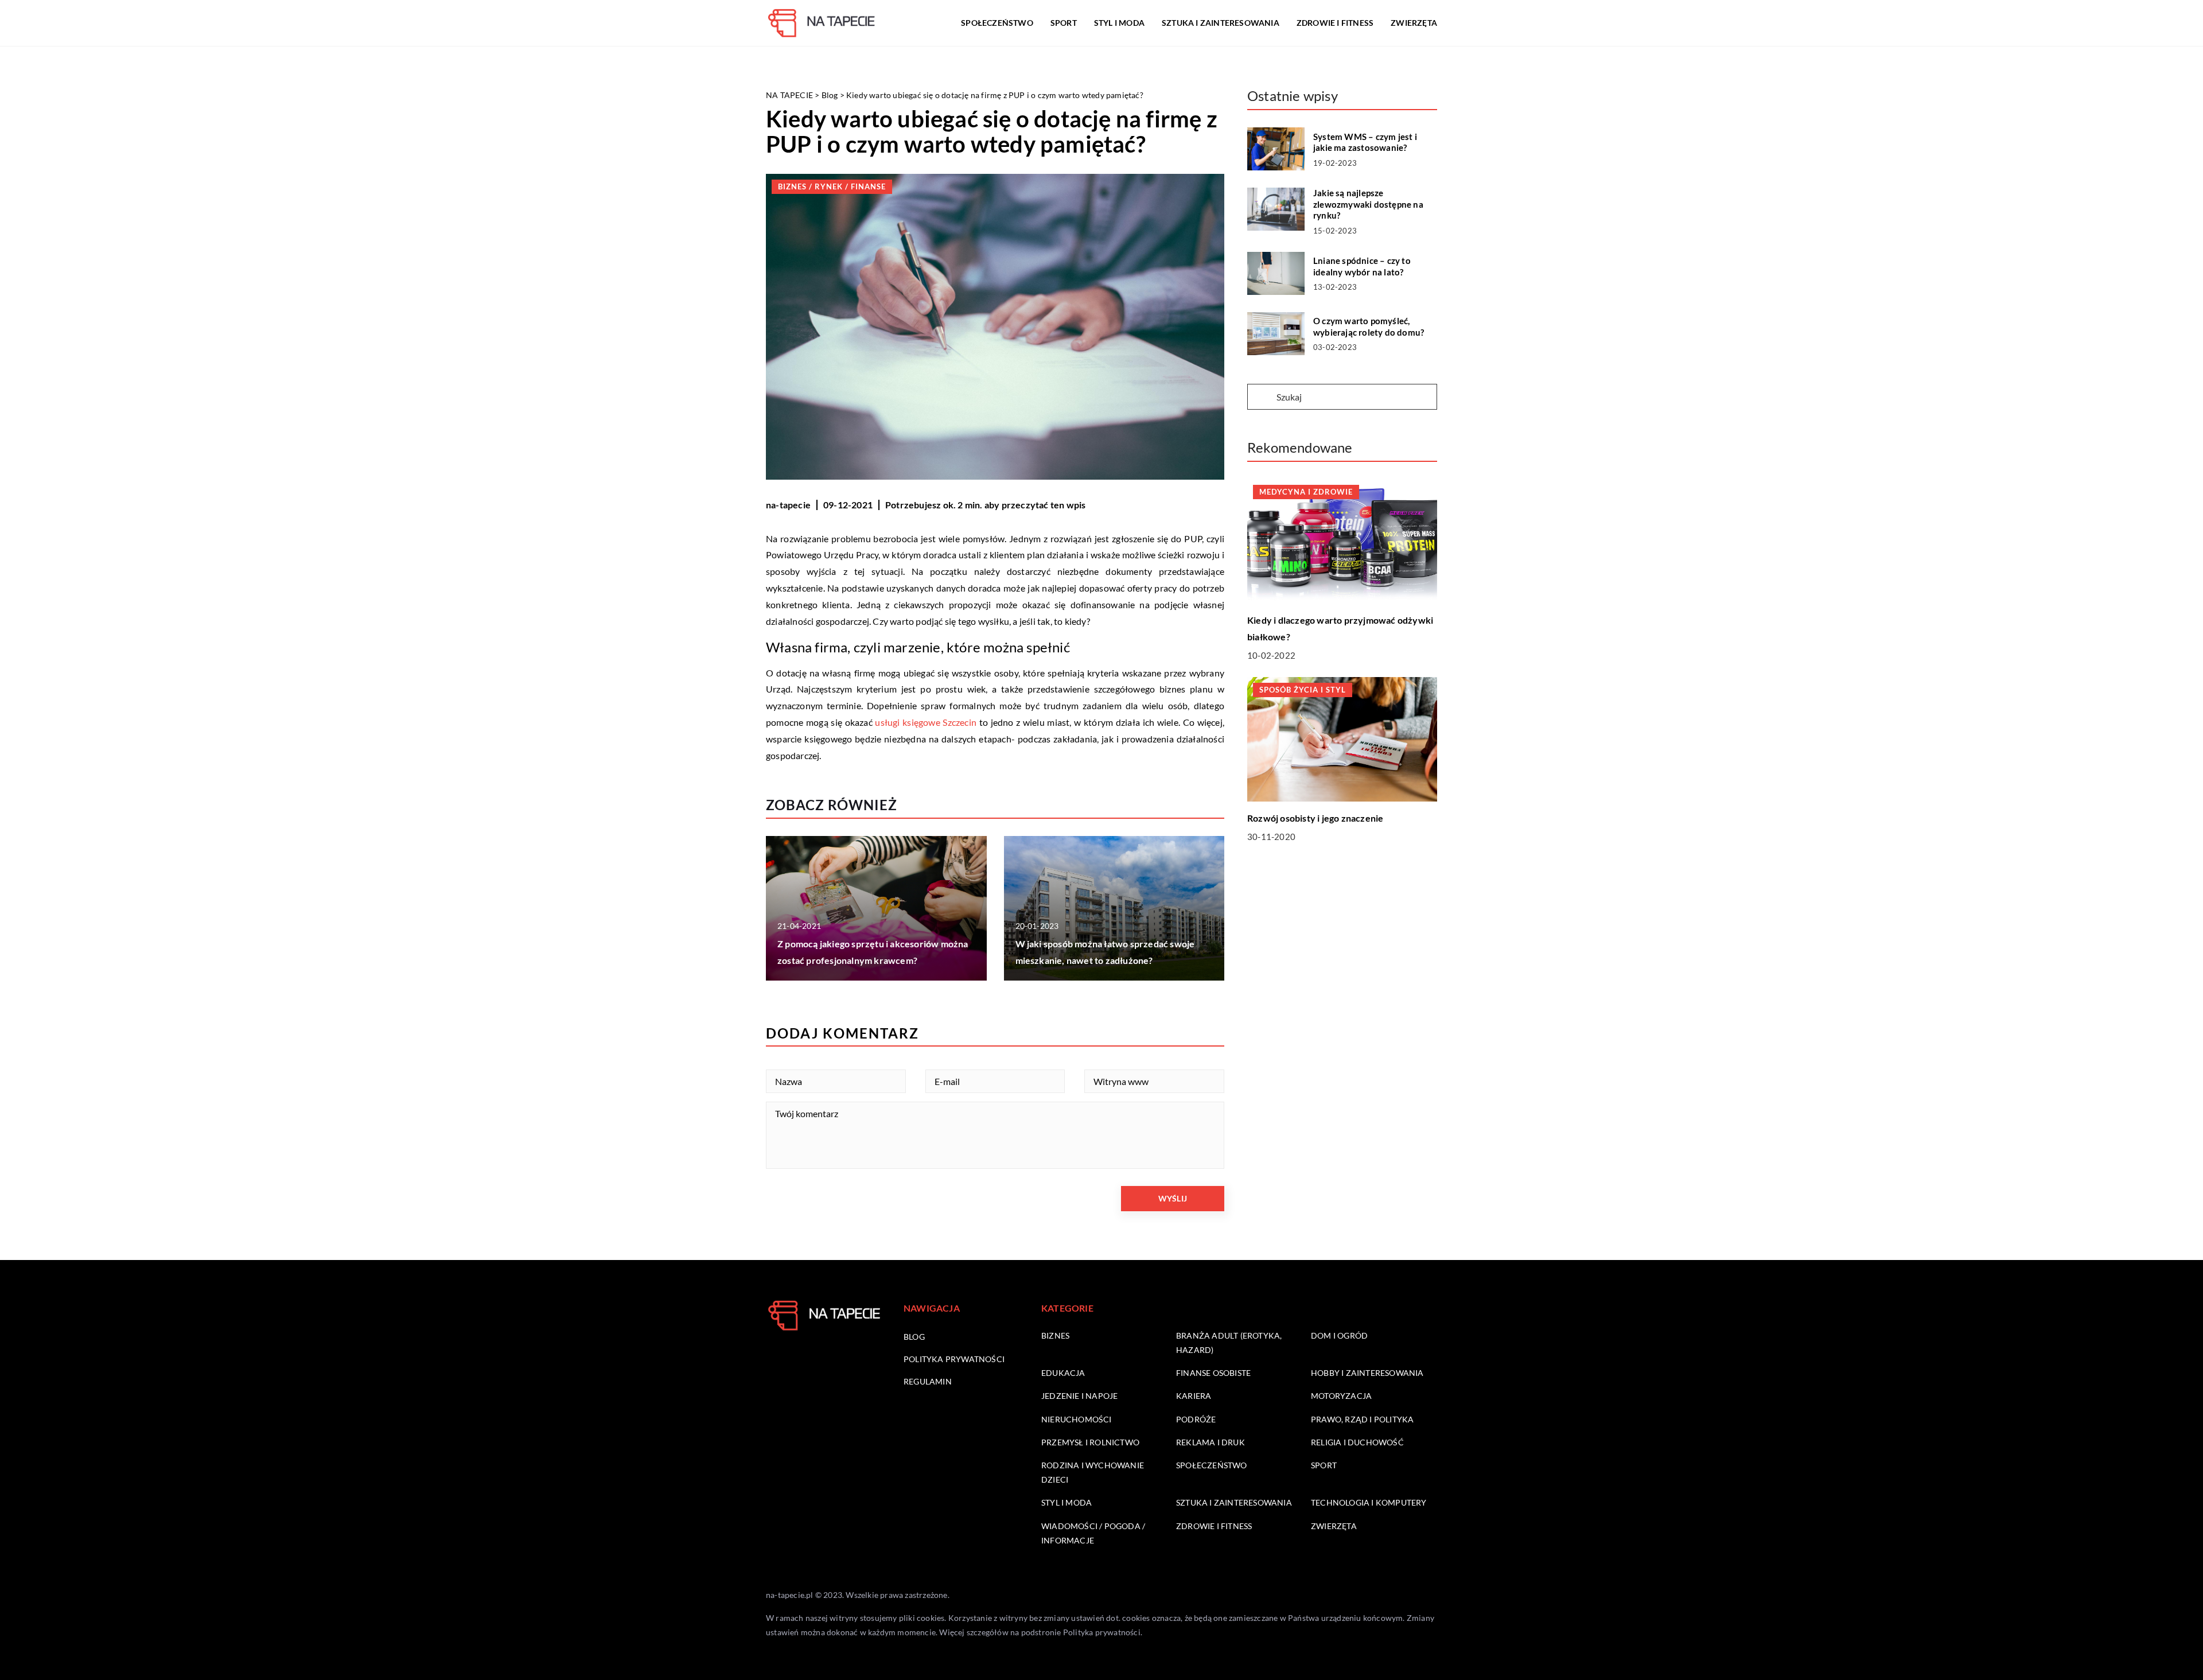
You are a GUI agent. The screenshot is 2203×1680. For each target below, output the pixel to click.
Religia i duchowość (1357, 1442)
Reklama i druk (1211, 1442)
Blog (914, 1337)
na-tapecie (788, 505)
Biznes (1055, 1335)
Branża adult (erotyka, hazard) (1229, 1343)
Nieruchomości (1077, 1419)
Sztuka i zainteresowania (1221, 23)
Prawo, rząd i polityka (1362, 1419)
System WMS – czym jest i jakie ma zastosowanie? (1365, 142)
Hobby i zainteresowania (1367, 1373)
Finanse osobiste (1213, 1373)
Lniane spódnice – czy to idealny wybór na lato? (1362, 266)
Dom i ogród (1339, 1335)
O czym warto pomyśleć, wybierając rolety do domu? (1369, 326)
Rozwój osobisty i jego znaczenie (1315, 818)
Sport (1064, 23)
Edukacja (1063, 1373)
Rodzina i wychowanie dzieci (1093, 1472)
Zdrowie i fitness (1335, 23)
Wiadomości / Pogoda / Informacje (1093, 1533)
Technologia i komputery (1369, 1502)
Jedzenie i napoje (1079, 1396)
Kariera (1194, 1396)
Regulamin (928, 1381)
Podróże (1196, 1419)
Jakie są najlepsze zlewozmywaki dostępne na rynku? (1368, 204)
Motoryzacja (1341, 1396)
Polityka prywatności (954, 1359)
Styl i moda (1119, 23)
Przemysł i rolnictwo (1090, 1442)
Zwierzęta (1414, 23)
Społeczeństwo (997, 23)
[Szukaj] (1261, 398)
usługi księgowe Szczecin (926, 722)
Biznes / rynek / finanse (832, 186)
